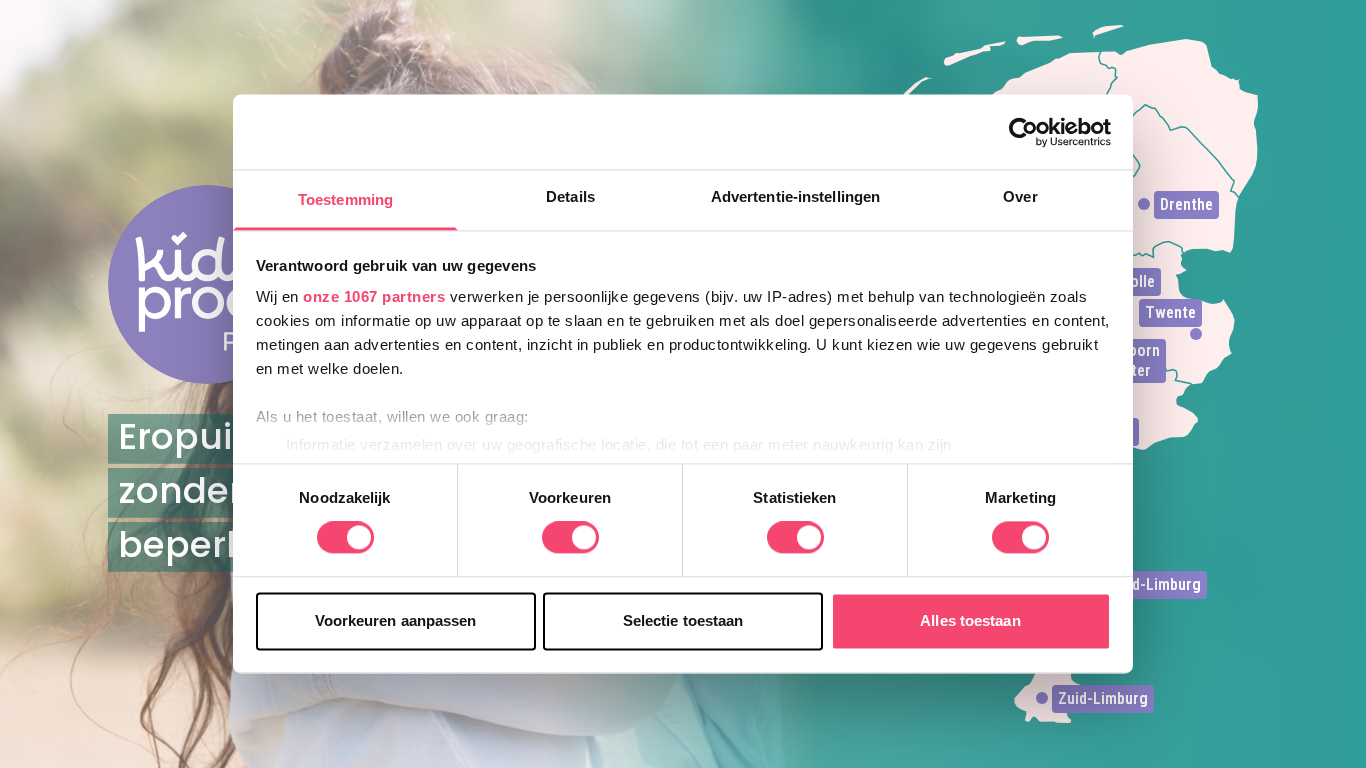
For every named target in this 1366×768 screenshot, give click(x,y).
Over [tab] (1020, 196)
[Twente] (1196, 334)
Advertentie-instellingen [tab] (795, 196)
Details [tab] (570, 196)
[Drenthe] (1144, 204)
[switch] (570, 538)
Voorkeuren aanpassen (396, 620)
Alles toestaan (970, 620)
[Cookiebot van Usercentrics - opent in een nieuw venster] (1023, 132)
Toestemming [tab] (345, 199)
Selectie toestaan (683, 620)
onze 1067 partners (374, 296)
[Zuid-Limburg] (1042, 698)
